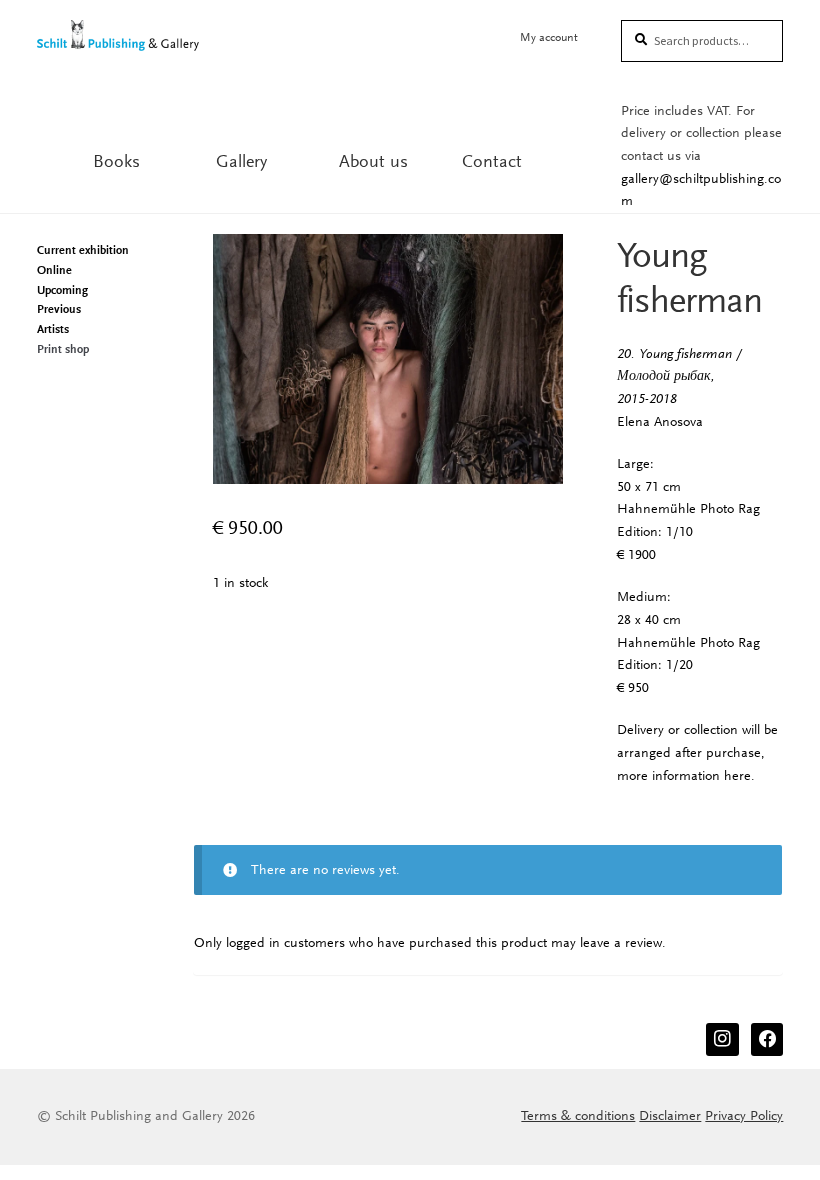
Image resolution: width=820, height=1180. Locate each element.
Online (54, 270)
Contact (492, 161)
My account (549, 37)
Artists (53, 329)
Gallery (241, 161)
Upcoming (62, 290)
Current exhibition (83, 250)
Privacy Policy (744, 1115)
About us (373, 161)
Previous (59, 309)
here (737, 775)
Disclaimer (670, 1115)
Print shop (63, 349)
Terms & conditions (578, 1115)
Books (116, 161)
